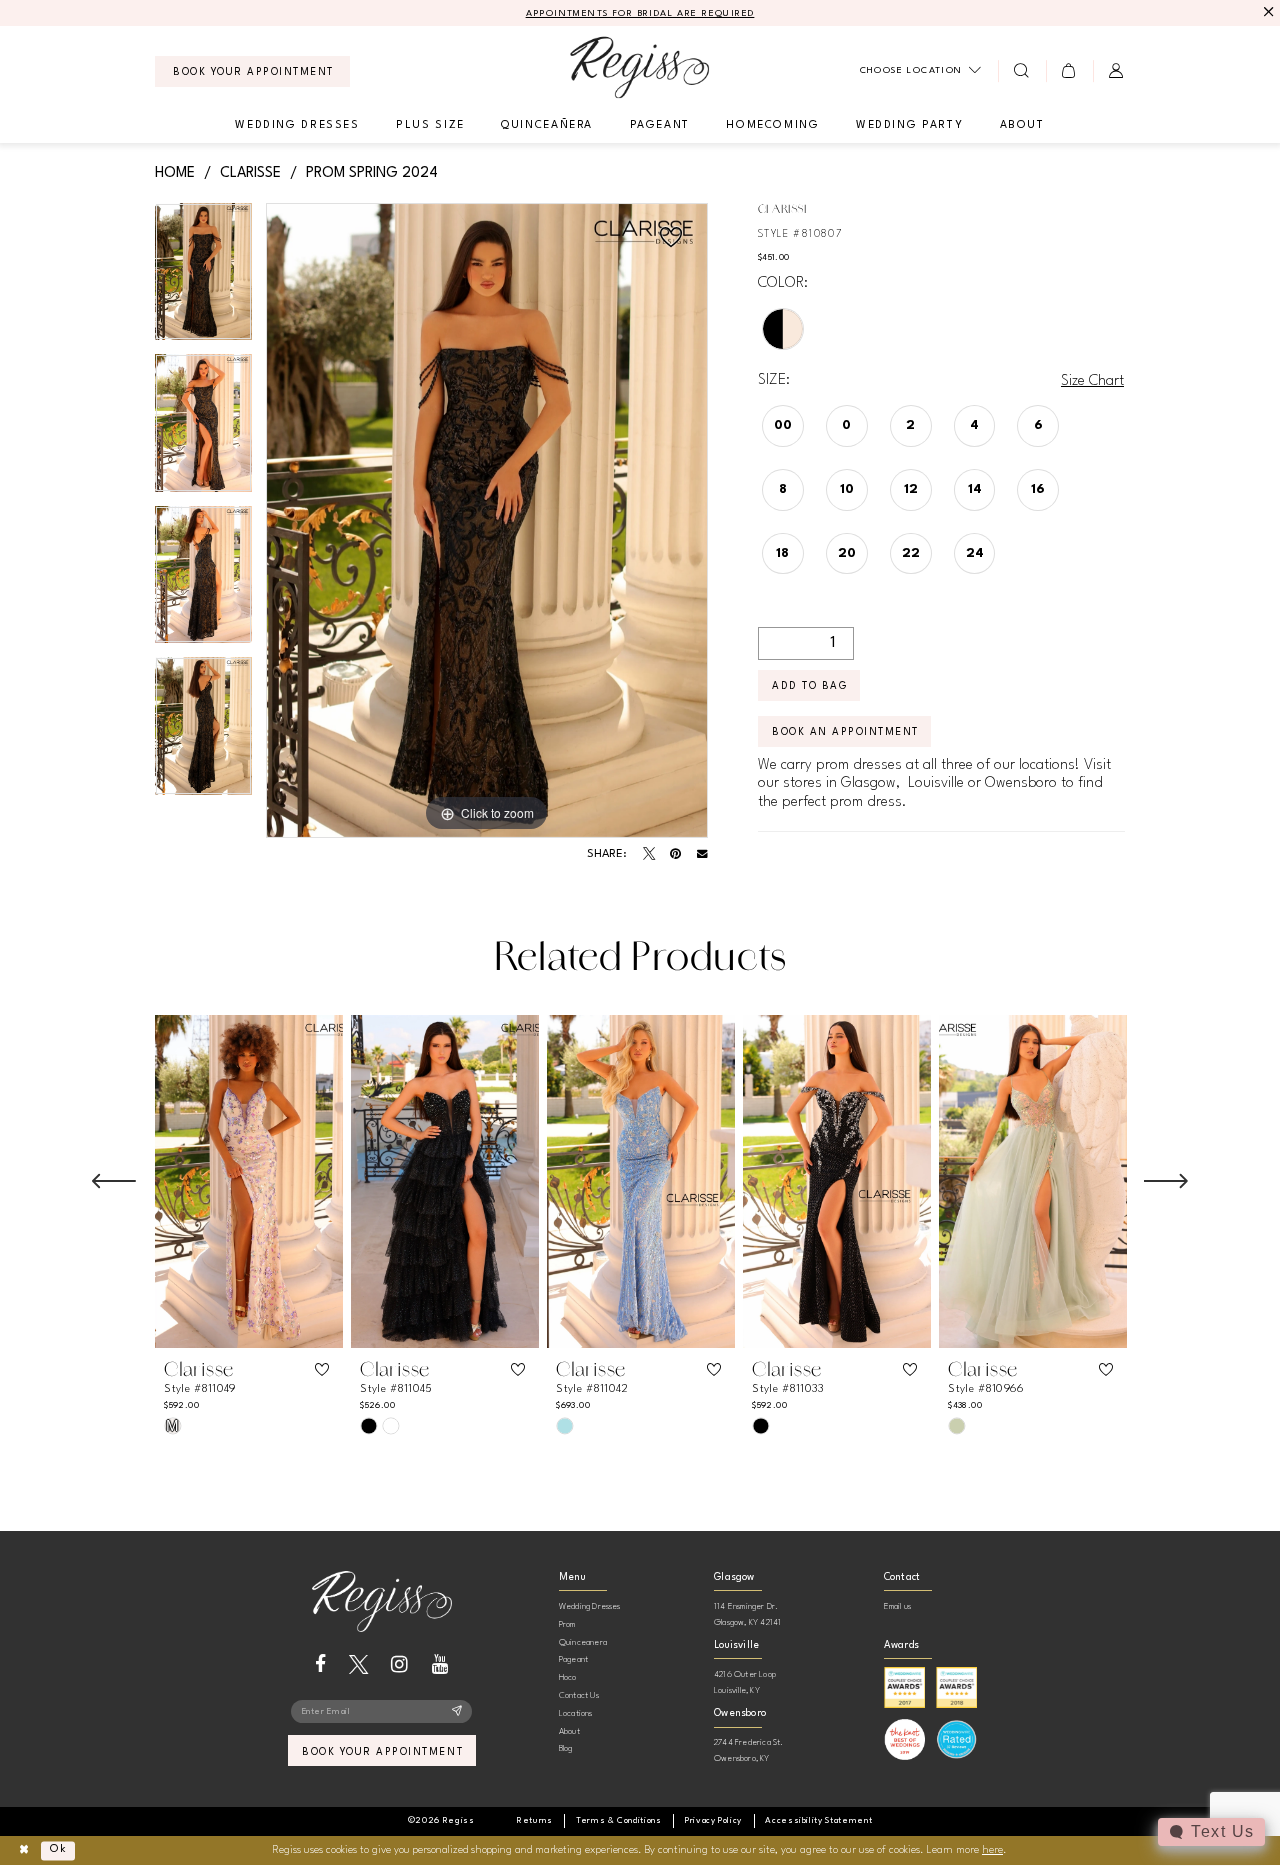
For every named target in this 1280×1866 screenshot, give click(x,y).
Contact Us (579, 1695)
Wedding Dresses (590, 1606)
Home (175, 173)
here (992, 1850)
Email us (898, 1606)
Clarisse (250, 173)
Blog (566, 1748)
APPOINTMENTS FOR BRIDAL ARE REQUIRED (640, 13)
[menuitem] (252, 71)
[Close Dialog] (23, 1850)
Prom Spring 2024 (372, 173)
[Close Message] (1266, 12)
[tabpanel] (203, 279)
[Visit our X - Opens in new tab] (358, 1664)
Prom (567, 1624)
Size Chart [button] (1092, 381)
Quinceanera (583, 1642)
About (569, 1731)
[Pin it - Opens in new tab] (675, 854)
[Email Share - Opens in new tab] (702, 854)
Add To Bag (809, 686)
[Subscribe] (457, 1712)
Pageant (573, 1659)
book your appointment (382, 1752)
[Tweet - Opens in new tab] (649, 854)
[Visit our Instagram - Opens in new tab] (399, 1664)
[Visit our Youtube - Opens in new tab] (440, 1664)
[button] (1069, 71)
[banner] (639, 67)
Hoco (568, 1677)
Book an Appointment (845, 732)
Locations (576, 1713)
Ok (58, 1850)
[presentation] (249, 1181)
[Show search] (1021, 71)
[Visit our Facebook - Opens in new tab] (320, 1664)
